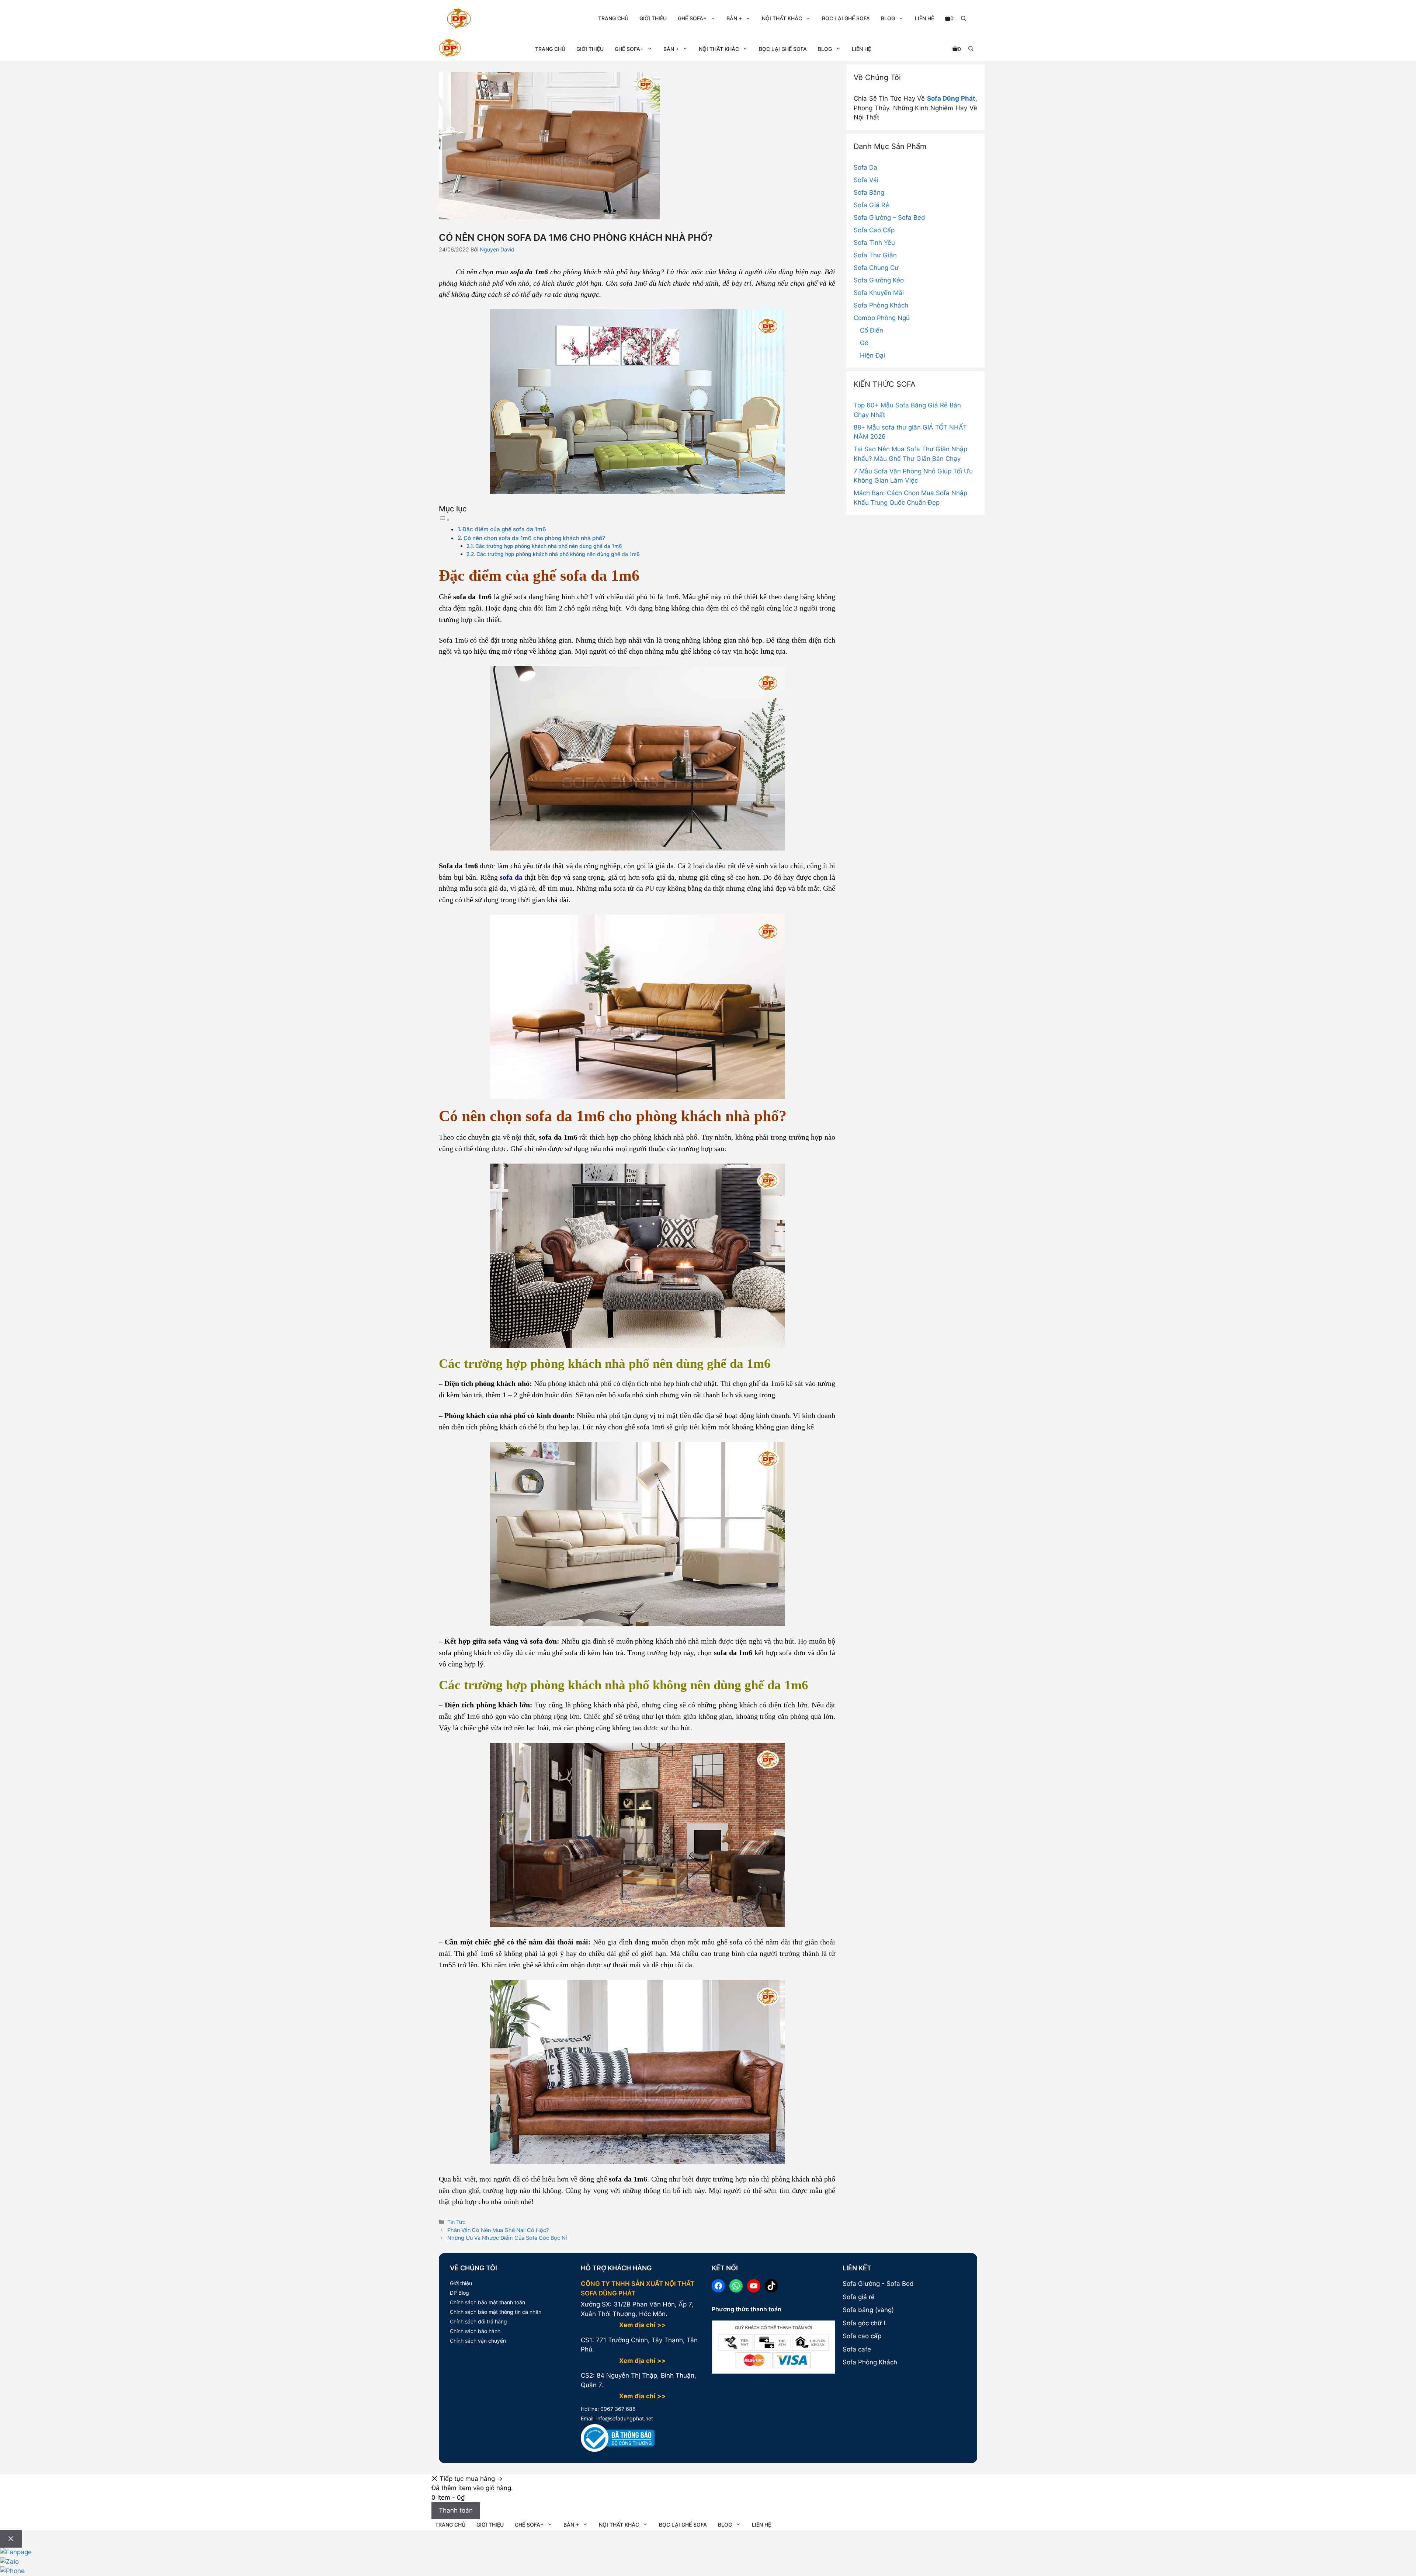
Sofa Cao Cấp (874, 230)
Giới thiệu (461, 2283)
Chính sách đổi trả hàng (478, 2321)
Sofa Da (865, 167)
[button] (964, 18)
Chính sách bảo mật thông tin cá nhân (496, 2312)
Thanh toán (456, 2510)
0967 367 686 (617, 2409)
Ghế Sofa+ (692, 18)
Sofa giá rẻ (859, 2297)
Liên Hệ (924, 18)
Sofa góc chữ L (865, 2323)
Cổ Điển (872, 330)
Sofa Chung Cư (876, 268)
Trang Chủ (613, 18)
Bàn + (734, 18)
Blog (888, 18)
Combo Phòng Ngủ (882, 318)
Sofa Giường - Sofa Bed (878, 2284)
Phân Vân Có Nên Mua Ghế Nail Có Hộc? (498, 2230)
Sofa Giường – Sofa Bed (889, 218)
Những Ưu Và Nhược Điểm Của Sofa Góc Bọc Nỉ (507, 2238)
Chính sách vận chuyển (478, 2341)
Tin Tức (456, 2222)
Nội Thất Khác (782, 18)
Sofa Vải (866, 180)
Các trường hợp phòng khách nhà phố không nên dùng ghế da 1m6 (558, 554)
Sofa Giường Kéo (879, 280)
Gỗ (864, 343)
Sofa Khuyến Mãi (879, 293)
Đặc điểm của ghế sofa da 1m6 (504, 529)
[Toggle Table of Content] (444, 519)
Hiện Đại (872, 355)
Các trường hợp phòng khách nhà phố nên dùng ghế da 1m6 (549, 546)
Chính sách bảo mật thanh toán (487, 2302)
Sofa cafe (857, 2349)
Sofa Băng (869, 192)
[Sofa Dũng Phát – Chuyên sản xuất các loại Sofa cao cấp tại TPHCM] (450, 49)
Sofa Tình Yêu (874, 243)
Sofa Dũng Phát (951, 98)
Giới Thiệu (653, 18)
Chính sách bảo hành (475, 2331)
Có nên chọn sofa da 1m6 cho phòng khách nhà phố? (534, 538)
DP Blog (459, 2293)
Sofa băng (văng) (868, 2310)
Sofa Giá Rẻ (871, 205)
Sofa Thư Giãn (875, 255)
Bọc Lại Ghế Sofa (846, 18)
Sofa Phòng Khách (881, 305)
